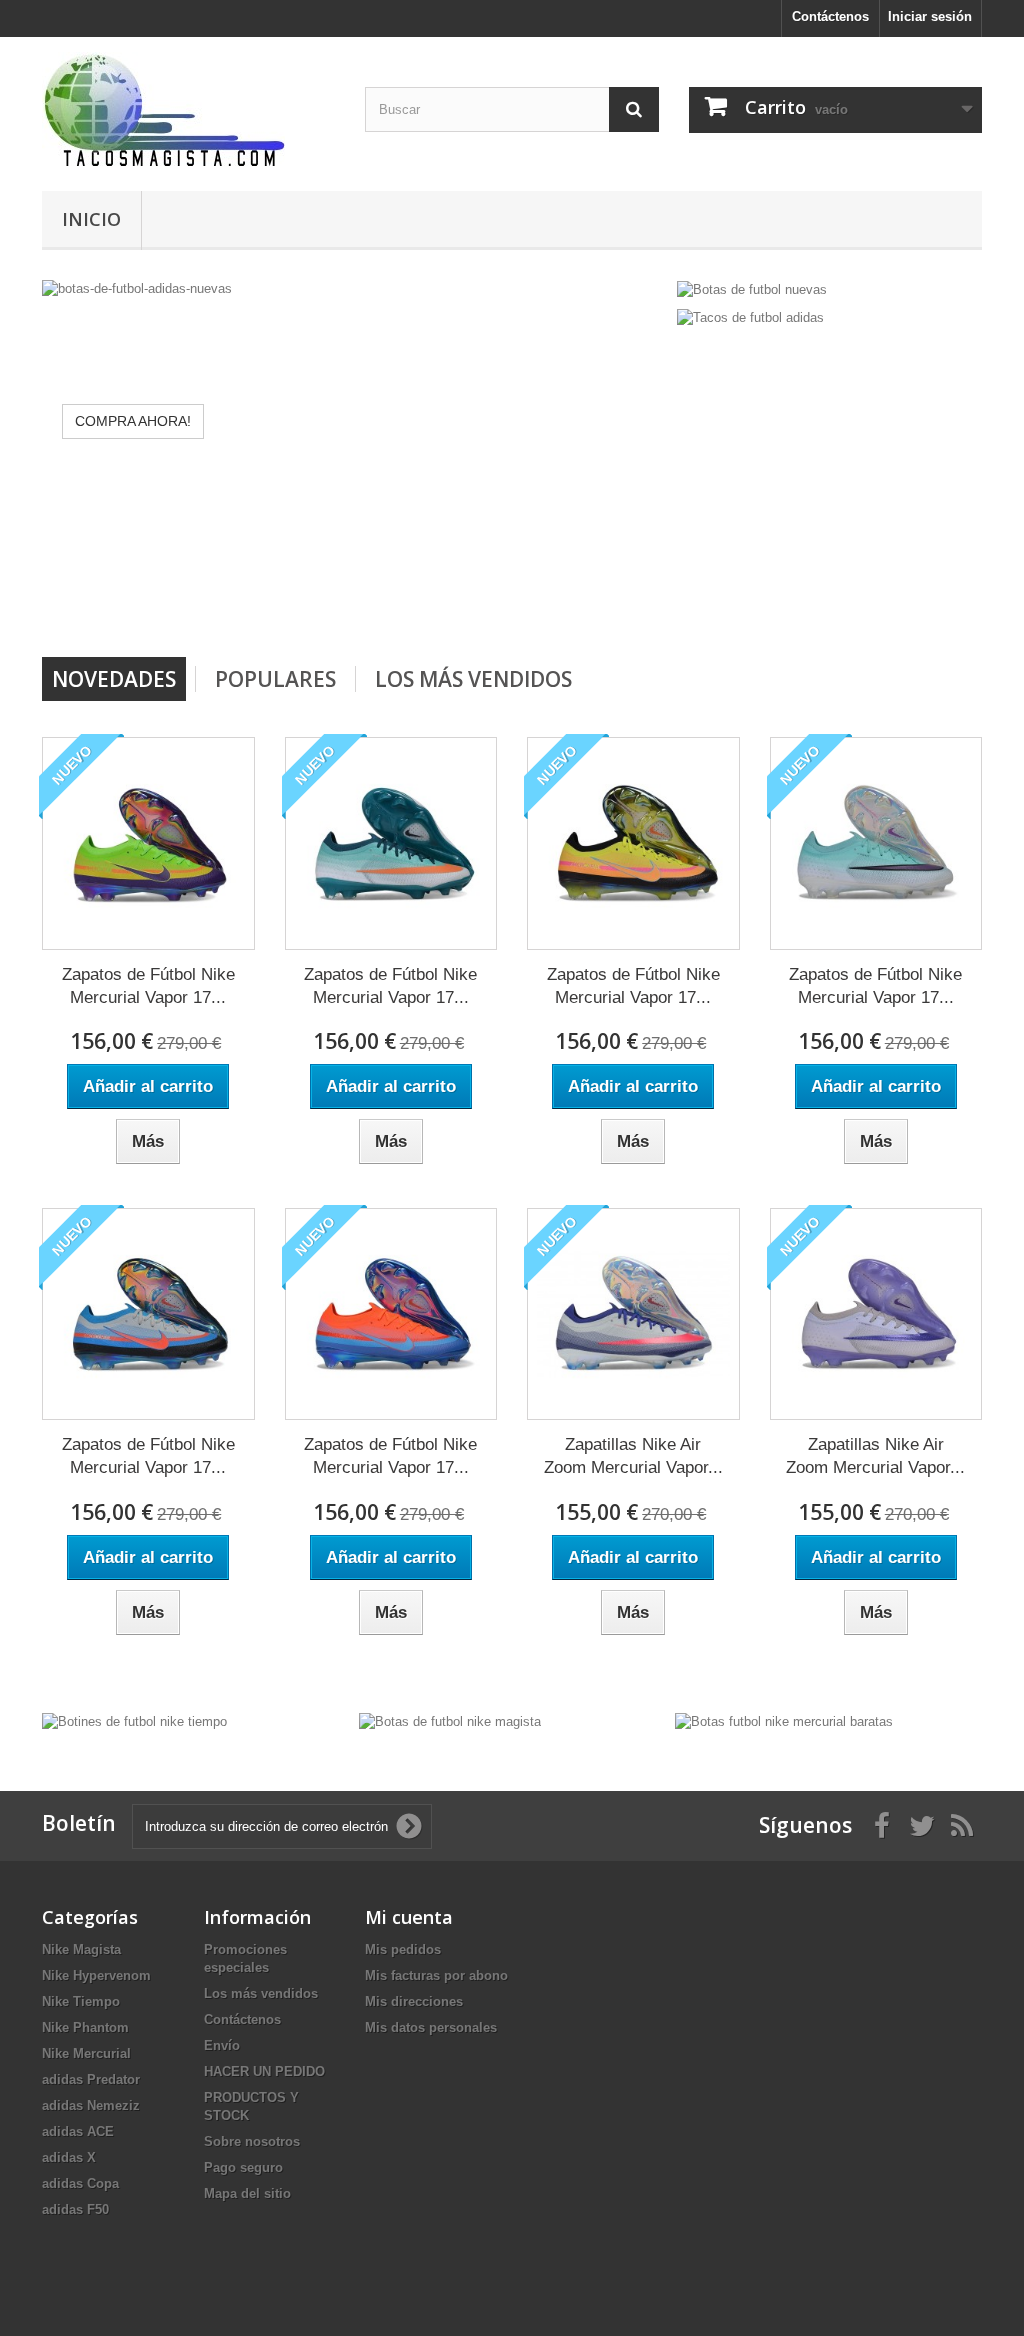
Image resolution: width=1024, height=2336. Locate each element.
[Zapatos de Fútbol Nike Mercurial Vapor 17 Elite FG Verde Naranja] (391, 843)
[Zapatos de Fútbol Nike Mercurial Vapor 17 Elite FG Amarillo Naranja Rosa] (633, 843)
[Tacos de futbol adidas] (750, 317)
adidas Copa (80, 2183)
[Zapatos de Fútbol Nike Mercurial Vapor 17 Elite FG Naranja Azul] (391, 1314)
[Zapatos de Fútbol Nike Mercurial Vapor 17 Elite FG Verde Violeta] (148, 843)
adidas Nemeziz (91, 2105)
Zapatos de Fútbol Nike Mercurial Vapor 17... (148, 986)
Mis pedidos (403, 1949)
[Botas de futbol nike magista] (450, 1721)
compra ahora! (133, 421)
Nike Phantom (85, 2027)
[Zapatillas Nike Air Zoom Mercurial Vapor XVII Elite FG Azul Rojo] (633, 1314)
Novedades (114, 679)
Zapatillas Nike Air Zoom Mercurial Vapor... (633, 1456)
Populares (275, 679)
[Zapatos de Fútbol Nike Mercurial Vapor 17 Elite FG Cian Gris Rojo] (148, 1314)
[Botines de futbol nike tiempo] (134, 1721)
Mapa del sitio (247, 2193)
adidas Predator (91, 2079)
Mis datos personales (431, 2027)
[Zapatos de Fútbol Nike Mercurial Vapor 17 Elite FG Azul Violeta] (876, 843)
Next (633, 606)
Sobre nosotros (252, 2141)
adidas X (69, 2157)
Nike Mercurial (86, 2053)
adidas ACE (78, 2131)
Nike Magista (81, 1949)
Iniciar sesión (930, 16)
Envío (222, 2045)
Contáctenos (830, 16)
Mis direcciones (414, 2001)
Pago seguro (243, 2167)
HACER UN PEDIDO (264, 2071)
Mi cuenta (409, 1917)
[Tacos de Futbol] (188, 109)
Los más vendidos (473, 679)
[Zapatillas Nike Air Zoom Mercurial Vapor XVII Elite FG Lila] (876, 1314)
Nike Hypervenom (96, 1975)
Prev (583, 606)
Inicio (91, 219)
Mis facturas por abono (436, 1975)
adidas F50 (75, 2209)
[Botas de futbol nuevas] (752, 288)
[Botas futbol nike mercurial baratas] (784, 1721)
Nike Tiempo (81, 2001)
